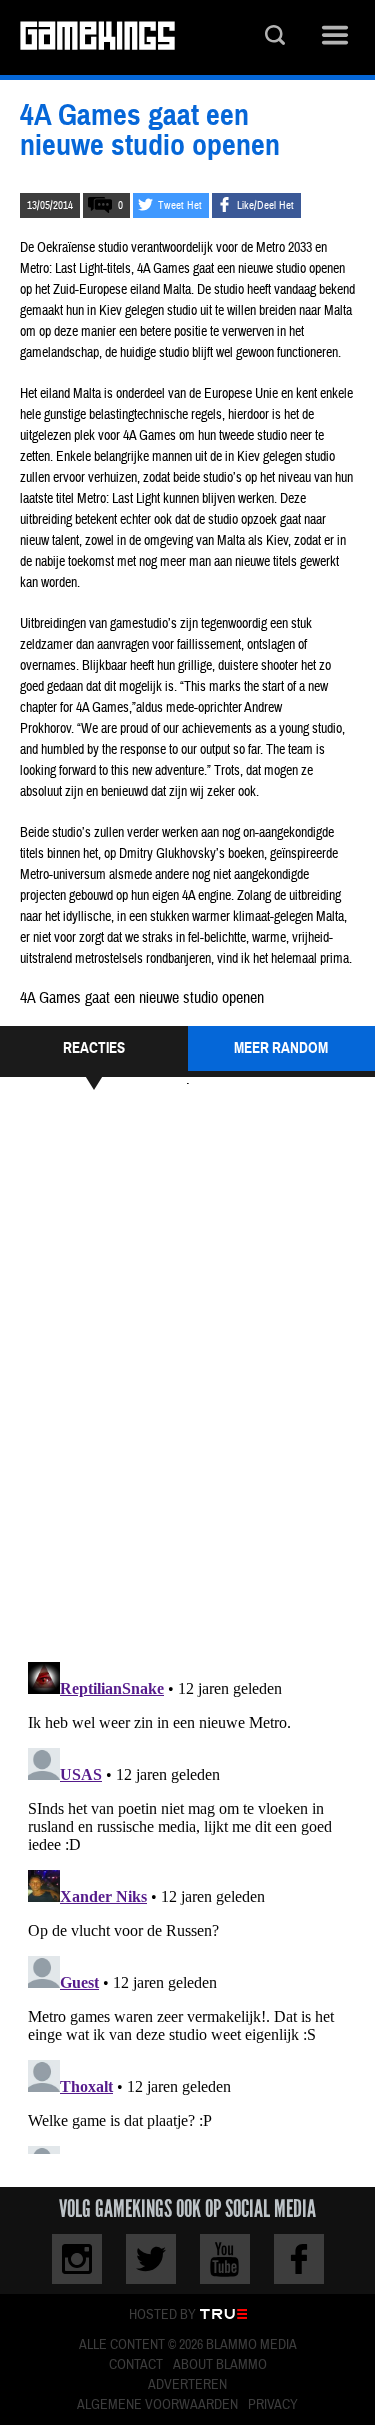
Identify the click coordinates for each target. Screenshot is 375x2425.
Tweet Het (180, 205)
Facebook (299, 2259)
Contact (136, 2365)
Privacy (273, 2405)
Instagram (77, 2259)
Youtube (225, 2259)
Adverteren (187, 2385)
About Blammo (220, 2365)
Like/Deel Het (265, 205)
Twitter (151, 2259)
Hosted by (162, 2315)
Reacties (94, 1048)
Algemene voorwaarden (157, 2405)
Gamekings (97, 37)
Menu (335, 37)
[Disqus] (187, 1373)
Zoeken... (275, 37)
